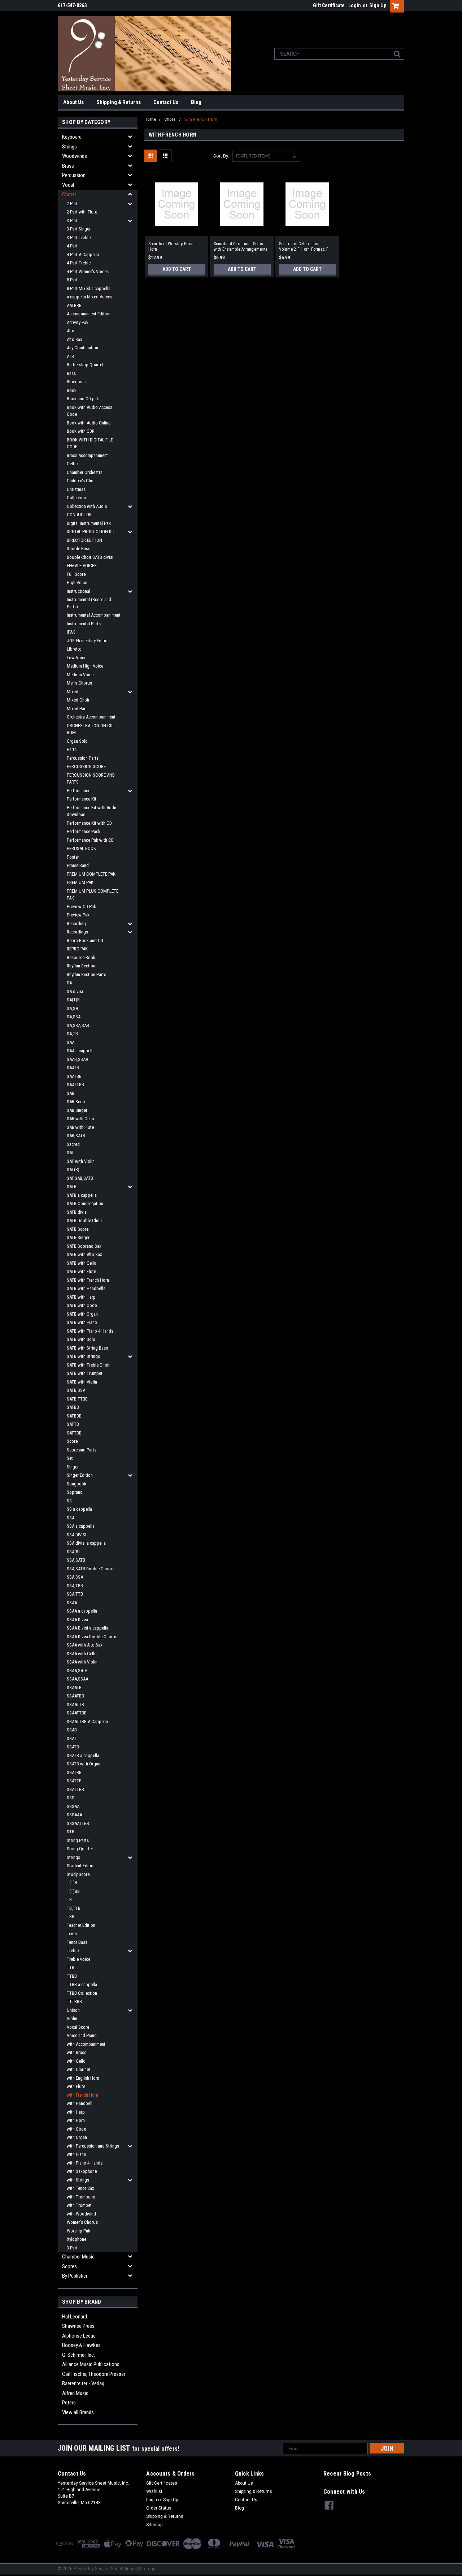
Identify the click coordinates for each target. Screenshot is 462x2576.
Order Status (159, 2508)
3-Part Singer (79, 229)
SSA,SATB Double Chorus (91, 1569)
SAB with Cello (80, 1119)
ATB (70, 356)
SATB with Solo (81, 1339)
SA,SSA (74, 1017)
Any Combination (82, 348)
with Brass (77, 2052)
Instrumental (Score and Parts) (89, 603)
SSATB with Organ (84, 1764)
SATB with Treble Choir (88, 1365)
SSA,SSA (75, 1577)
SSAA (72, 1603)
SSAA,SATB (77, 1671)
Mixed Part (77, 709)
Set (70, 1458)
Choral (69, 194)
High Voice (77, 582)
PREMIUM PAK (80, 882)
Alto (71, 331)
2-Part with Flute (82, 212)
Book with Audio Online (89, 423)
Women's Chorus (82, 2222)
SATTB (73, 1424)
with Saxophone (82, 2171)
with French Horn (82, 2095)
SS (69, 1501)
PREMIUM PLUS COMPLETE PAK (93, 895)
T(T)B (72, 1883)
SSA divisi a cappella (86, 1543)
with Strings (78, 2180)
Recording (76, 924)
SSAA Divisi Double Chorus (92, 1637)
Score (72, 1441)
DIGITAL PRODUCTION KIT (91, 532)
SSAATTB (75, 1705)
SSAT (72, 1738)
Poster (73, 857)
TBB (71, 1917)
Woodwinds (75, 156)
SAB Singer (77, 1110)
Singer (73, 1467)
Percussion (74, 175)
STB (71, 1832)
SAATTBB (75, 1085)
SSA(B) (73, 1552)
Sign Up (378, 5)
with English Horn (83, 2078)
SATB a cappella (82, 1195)
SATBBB (74, 1416)
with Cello (76, 2061)
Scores (69, 2266)
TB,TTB (74, 1908)
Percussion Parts (83, 758)
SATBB (73, 1407)
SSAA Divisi (77, 1620)
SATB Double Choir (84, 1220)
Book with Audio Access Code (90, 411)
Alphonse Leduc (79, 2336)
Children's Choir (81, 481)
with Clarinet (79, 2069)
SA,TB (72, 1034)
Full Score (76, 574)
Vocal (68, 185)
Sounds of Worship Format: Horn (173, 247)
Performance (79, 791)
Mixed (73, 692)
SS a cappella (79, 1509)
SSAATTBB (77, 1713)
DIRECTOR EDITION (84, 540)
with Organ (77, 2137)
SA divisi (75, 991)
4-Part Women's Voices (88, 271)
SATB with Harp (81, 1297)
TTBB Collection (82, 1993)
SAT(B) (73, 1170)
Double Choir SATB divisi (90, 557)
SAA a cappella (81, 1051)
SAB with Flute (80, 1127)
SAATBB (74, 1076)
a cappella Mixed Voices (90, 297)
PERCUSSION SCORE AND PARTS (91, 779)
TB (69, 1900)
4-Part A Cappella (83, 254)
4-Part (72, 246)
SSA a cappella (81, 1526)
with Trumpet (79, 2205)
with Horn (76, 2120)
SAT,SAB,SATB (80, 1178)
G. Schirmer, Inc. (79, 2355)
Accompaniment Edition (89, 314)
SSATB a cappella (83, 1755)
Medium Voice (80, 675)
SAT (70, 1153)
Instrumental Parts (84, 624)
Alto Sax (75, 339)
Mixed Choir (78, 700)
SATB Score (78, 1229)
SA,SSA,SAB (78, 1025)
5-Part (72, 280)
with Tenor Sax (80, 2188)
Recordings (77, 932)
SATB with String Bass (87, 1348)
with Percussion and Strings (93, 2146)
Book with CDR (81, 431)
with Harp (76, 2112)
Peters (69, 2403)
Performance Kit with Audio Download (92, 811)
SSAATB (74, 1688)
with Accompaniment (86, 2044)
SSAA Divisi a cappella (88, 1628)
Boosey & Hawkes (81, 2345)
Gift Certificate (329, 5)
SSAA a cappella (82, 1611)
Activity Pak (78, 322)
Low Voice (77, 658)
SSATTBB (75, 1789)
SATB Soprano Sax (84, 1246)
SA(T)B (73, 1000)
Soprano (75, 1492)
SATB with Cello (82, 1263)
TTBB (72, 1976)
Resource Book (81, 957)
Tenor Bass (77, 1942)
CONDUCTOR (79, 515)
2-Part (72, 204)
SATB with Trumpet (85, 1373)
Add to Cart (177, 269)
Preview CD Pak (81, 907)
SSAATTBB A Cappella (87, 1721)
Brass (68, 166)
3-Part (72, 221)
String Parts (78, 1840)
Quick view (176, 230)
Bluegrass (76, 382)
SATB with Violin (82, 1382)
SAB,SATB (76, 1136)
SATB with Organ (82, 1314)
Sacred (73, 1144)
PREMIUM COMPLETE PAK (91, 874)
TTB (71, 1967)
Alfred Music (75, 2393)
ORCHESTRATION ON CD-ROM (90, 729)
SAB (71, 1093)
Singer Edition (80, 1475)
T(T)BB (73, 1891)
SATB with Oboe (82, 1305)
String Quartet (80, 1849)
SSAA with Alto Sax (85, 1645)
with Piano (77, 2154)
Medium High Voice (85, 666)
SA (69, 983)
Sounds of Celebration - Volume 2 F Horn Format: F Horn (304, 247)
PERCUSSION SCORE (86, 766)
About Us (73, 102)
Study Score (78, 1874)
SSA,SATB (76, 1560)
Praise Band (78, 865)
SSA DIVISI (77, 1535)
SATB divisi (77, 1212)
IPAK (71, 632)
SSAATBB (75, 1696)
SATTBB (74, 1433)
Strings (69, 147)
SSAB (72, 1730)
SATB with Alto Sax (84, 1254)
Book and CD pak (83, 399)
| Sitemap (146, 2569)
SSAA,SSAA (77, 1679)
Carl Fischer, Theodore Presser (94, 2374)
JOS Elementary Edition (88, 641)
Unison (73, 2010)
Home (150, 119)
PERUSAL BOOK (81, 848)
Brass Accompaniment (87, 455)
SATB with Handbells (86, 1288)
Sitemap (154, 2525)
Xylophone (77, 2239)
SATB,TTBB (77, 1399)
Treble (73, 1951)
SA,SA (72, 1008)
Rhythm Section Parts (86, 974)
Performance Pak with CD (90, 840)
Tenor (72, 1934)
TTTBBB (74, 2001)
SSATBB (74, 1772)
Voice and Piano (82, 2035)
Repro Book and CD (85, 940)
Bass (71, 373)
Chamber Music (78, 2257)
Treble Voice (79, 1959)
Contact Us (166, 102)
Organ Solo (77, 741)
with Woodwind (81, 2214)
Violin (72, 2018)
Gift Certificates (162, 2483)
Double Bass (79, 549)
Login (355, 5)
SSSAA (73, 1806)
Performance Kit (82, 799)
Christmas (76, 489)
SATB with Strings (83, 1356)
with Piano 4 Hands (85, 2163)
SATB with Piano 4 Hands (90, 1331)
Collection (76, 498)
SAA (71, 1042)
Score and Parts (82, 1450)
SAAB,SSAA (77, 1059)
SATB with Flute (81, 1271)
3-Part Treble (79, 238)
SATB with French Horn (88, 1280)
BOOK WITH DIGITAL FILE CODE (90, 443)
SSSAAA (74, 1815)
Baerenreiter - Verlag (83, 2383)
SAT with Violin (81, 1161)
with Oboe (76, 2129)
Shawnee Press (78, 2326)
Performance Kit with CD (89, 823)
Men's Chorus (79, 683)
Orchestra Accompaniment (91, 717)
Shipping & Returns (119, 102)
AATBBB (74, 305)
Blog (196, 102)
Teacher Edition (81, 1925)
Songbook (77, 1484)
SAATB (73, 1068)
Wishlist (154, 2491)
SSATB (73, 1747)
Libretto (74, 649)
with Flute (76, 2086)
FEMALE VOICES (82, 566)
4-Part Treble (79, 263)
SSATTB (74, 1781)
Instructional (79, 591)
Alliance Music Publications (91, 2364)
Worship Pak (79, 2231)
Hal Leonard (75, 2317)
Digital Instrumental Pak (89, 523)
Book (72, 390)
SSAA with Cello (82, 1654)
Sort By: (221, 156)
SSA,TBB (75, 1586)
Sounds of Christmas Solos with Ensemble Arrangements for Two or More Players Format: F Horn (241, 247)
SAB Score (77, 1102)
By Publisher (75, 2276)
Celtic (72, 464)
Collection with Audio (87, 506)
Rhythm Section (81, 966)
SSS (71, 1798)
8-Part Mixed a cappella (89, 288)
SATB (72, 1186)
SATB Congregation (85, 1203)
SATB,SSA (76, 1390)
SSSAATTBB (78, 1823)
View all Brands (78, 2412)
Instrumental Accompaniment (94, 615)
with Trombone (81, 2197)
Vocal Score (78, 2027)
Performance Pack (84, 831)
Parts (72, 749)
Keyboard (72, 137)
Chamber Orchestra (85, 472)
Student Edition (81, 1866)
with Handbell (80, 2103)
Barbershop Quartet (85, 365)
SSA (71, 1518)
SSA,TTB (75, 1594)
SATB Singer (78, 1237)
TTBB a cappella (82, 1984)
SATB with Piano (82, 1322)
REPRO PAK (77, 949)
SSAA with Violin (82, 1662)
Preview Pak (78, 915)
